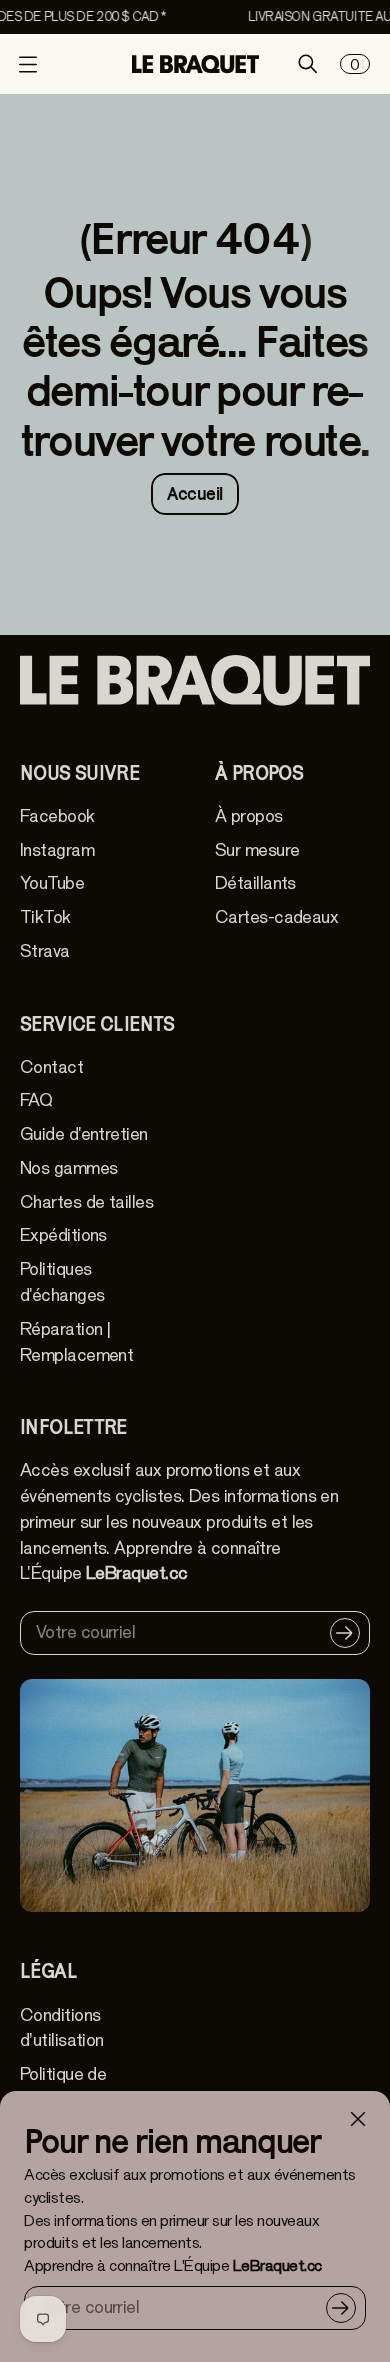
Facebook (57, 816)
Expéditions (63, 1235)
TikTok (45, 917)
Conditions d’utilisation (62, 2028)
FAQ (36, 1100)
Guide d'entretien (84, 1134)
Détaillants (255, 883)
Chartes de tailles (86, 1202)
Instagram (57, 850)
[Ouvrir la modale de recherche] (308, 64)
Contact (51, 1067)
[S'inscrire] (341, 2308)
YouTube (52, 883)
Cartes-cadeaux (276, 917)
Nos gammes (68, 1168)
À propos (249, 816)
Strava (45, 951)
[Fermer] (358, 2119)
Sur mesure (257, 850)
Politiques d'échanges (62, 1282)
